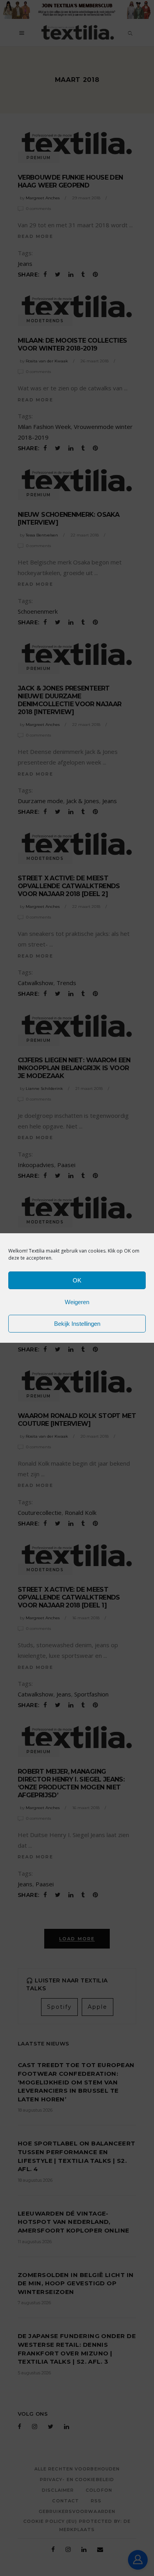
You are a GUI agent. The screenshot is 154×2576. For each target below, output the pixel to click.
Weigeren (77, 1302)
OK (77, 1280)
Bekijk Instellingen (77, 1324)
